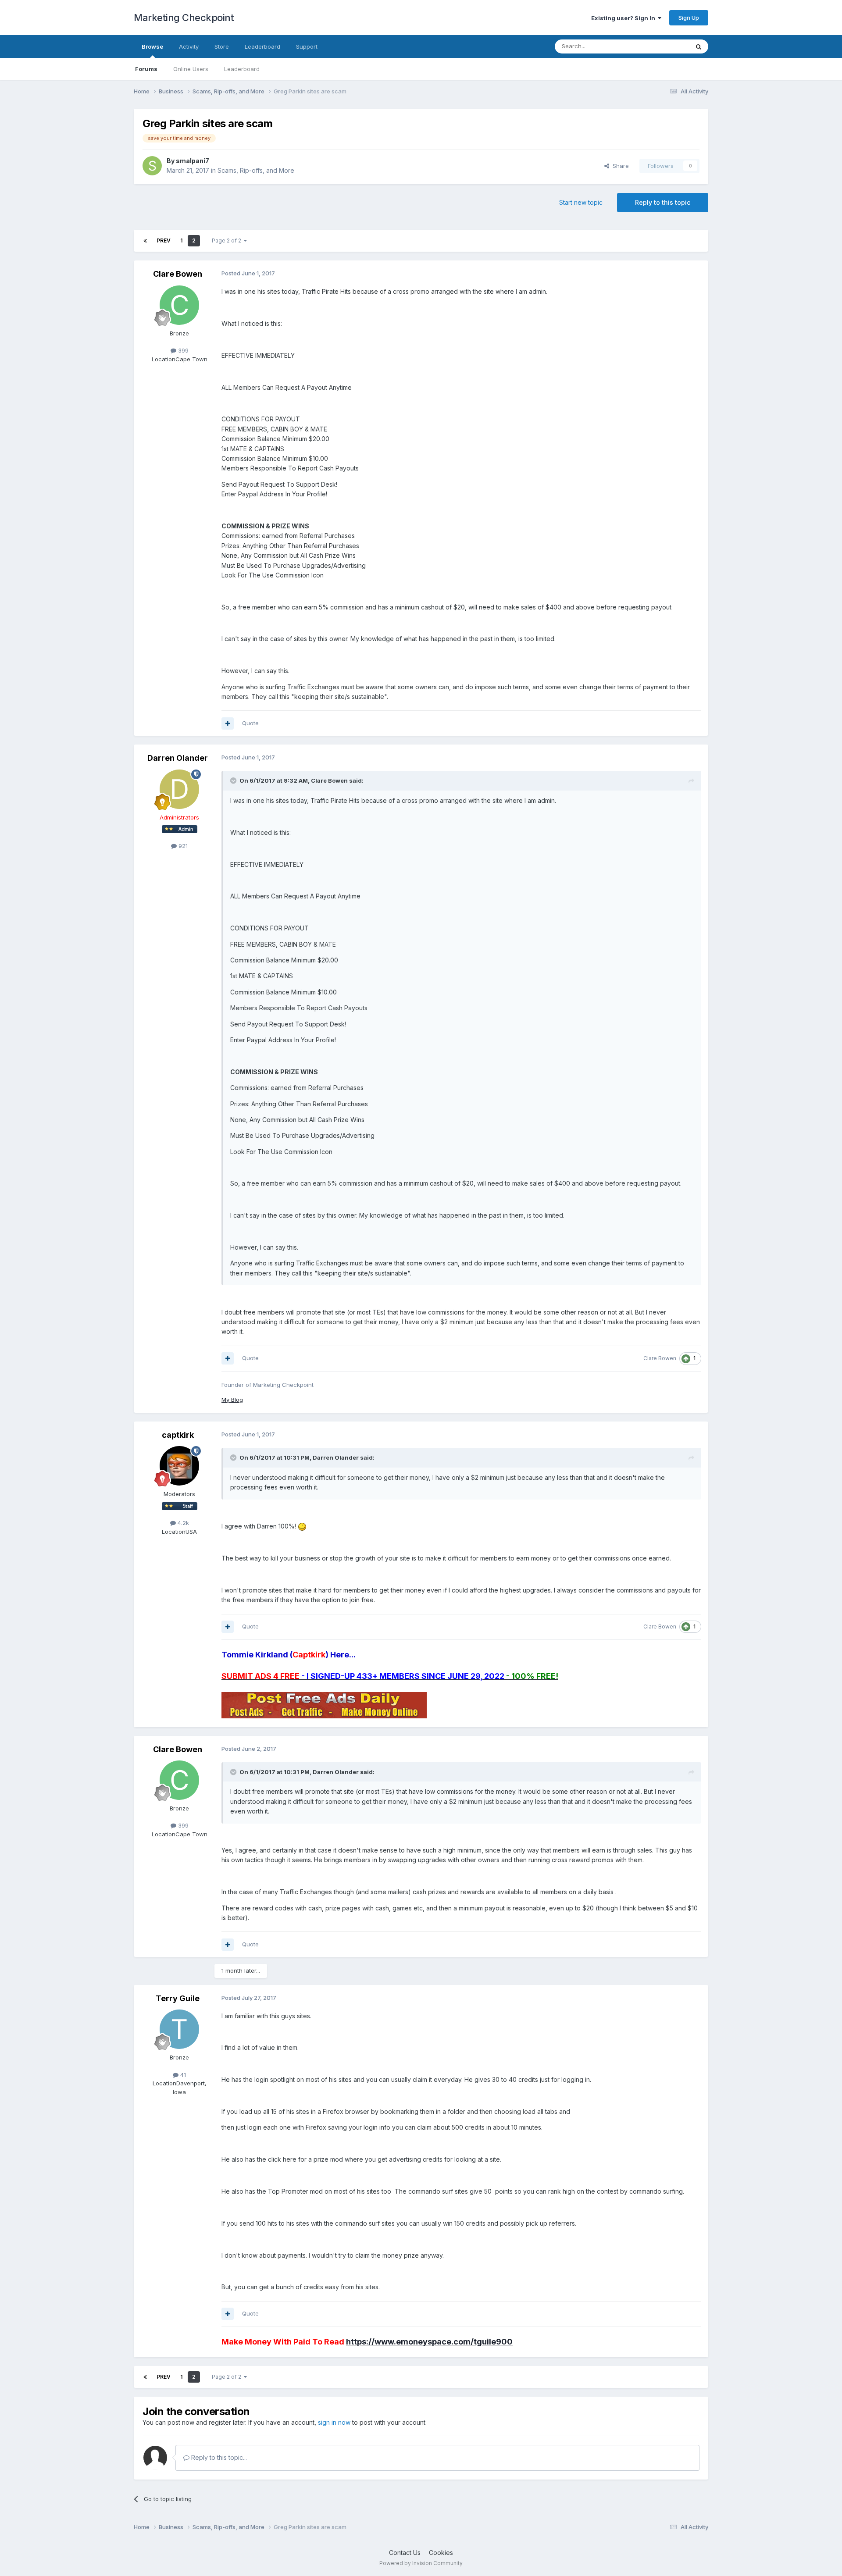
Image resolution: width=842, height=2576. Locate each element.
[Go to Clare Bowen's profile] (179, 305)
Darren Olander (178, 758)
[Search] (699, 46)
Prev (164, 240)
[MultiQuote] (228, 723)
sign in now (334, 2422)
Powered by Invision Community (421, 2563)
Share (619, 166)
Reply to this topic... (218, 2457)
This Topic (663, 46)
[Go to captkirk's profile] (179, 1466)
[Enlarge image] (302, 1526)
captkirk (178, 1435)
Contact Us (405, 2553)
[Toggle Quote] (234, 780)
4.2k (182, 1523)
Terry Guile (178, 1998)
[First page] (145, 241)
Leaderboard (242, 69)
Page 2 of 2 (228, 240)
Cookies (441, 2553)
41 (182, 2075)
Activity (189, 46)
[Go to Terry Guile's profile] (179, 2029)
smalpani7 (193, 161)
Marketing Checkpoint (184, 18)
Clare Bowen (178, 274)
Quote (250, 723)
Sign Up (689, 18)
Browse (152, 46)
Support (307, 46)
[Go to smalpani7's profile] (152, 166)
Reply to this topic (663, 202)
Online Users (191, 69)
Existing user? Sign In (624, 18)
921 (182, 846)
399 (182, 350)
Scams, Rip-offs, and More (256, 170)
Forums (146, 69)
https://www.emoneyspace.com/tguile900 (429, 2342)
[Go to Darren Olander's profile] (179, 789)
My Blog (232, 1400)
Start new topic (581, 202)
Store (222, 46)
